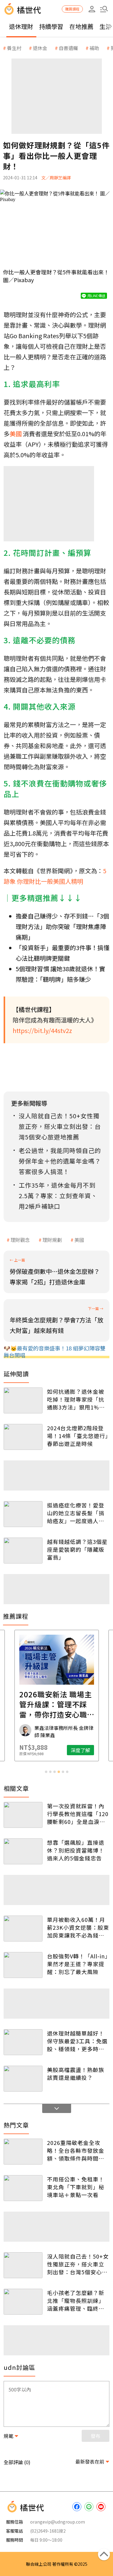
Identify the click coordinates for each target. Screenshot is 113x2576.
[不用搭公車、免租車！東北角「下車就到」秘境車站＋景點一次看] (23, 2188)
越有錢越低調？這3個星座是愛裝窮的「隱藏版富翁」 (77, 1549)
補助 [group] (94, 48)
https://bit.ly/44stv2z (42, 1030)
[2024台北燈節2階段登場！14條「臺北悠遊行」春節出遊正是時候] (23, 1437)
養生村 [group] (14, 48)
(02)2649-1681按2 (48, 2531)
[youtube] (101, 2507)
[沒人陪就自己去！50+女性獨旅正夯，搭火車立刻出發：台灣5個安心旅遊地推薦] (23, 2265)
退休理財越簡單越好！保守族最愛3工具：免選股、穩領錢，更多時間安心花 (77, 2041)
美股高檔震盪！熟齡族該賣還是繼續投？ (76, 2074)
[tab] (46, 1772)
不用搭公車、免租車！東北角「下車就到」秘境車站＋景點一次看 (76, 2187)
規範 (8, 2436)
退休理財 (21, 26)
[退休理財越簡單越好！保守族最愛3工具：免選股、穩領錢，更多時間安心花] (23, 2042)
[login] (92, 9)
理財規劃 (52, 1240)
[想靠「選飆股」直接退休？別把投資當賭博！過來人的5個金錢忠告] (23, 1851)
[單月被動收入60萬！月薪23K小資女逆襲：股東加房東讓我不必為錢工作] (23, 1929)
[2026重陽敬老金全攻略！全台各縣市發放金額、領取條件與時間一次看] (23, 2152)
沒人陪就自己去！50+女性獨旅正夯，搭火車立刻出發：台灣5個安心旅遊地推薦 (78, 2264)
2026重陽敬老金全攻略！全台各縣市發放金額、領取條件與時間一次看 (76, 2150)
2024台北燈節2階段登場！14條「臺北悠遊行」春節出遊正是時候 (78, 1436)
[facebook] (77, 2507)
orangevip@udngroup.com (58, 2522)
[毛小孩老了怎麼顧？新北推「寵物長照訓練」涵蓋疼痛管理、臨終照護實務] (23, 2302)
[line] (89, 2507)
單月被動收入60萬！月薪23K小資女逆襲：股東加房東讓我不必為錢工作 (78, 1927)
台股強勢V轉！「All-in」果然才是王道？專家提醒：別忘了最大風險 (77, 1964)
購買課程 (72, 9)
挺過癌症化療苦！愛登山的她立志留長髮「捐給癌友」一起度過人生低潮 (76, 1513)
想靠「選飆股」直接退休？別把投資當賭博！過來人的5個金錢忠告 (76, 1850)
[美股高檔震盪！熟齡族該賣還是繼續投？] (23, 2079)
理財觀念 (20, 1240)
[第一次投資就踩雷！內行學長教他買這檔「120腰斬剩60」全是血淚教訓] (23, 1815)
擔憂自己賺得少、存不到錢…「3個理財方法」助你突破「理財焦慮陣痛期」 (62, 926)
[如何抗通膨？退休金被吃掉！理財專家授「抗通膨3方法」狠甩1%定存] (23, 1400)
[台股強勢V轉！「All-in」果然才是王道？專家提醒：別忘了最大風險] (23, 1965)
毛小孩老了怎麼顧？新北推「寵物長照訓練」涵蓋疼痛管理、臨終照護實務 (76, 2300)
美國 (79, 1240)
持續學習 (51, 26)
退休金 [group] (40, 48)
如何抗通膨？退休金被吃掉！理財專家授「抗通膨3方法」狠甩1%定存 (76, 1399)
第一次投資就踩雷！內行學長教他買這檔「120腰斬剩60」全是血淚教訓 (78, 1814)
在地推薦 (81, 26)
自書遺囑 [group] (68, 48)
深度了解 (80, 1750)
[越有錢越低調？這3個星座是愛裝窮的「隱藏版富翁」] (23, 1551)
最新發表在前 (90, 2461)
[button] (104, 9)
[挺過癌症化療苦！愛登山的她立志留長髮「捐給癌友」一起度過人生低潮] (23, 1514)
